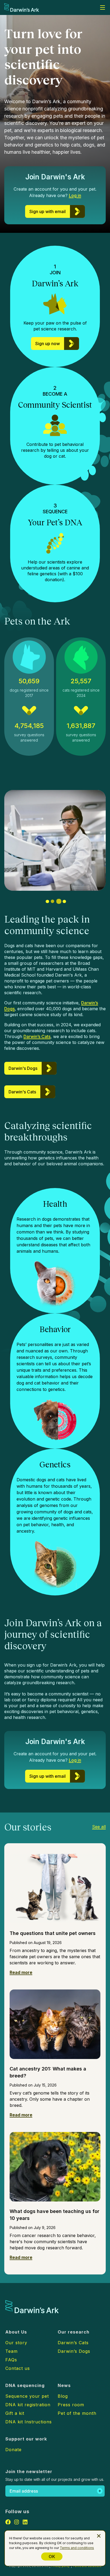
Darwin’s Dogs (74, 2351)
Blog (63, 2396)
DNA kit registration (28, 2405)
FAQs (11, 2360)
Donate (13, 2450)
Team (11, 2351)
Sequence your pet (27, 2396)
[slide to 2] (52, 901)
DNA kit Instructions (29, 2422)
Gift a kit (15, 2413)
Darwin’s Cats (37, 1036)
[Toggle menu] (103, 7)
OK (52, 2556)
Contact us (18, 2368)
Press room (71, 2405)
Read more (21, 1972)
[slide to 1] (47, 901)
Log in (75, 195)
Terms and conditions (77, 2548)
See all (99, 1827)
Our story (16, 2343)
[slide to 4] (64, 901)
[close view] (99, 2536)
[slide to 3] (59, 902)
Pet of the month (77, 2413)
